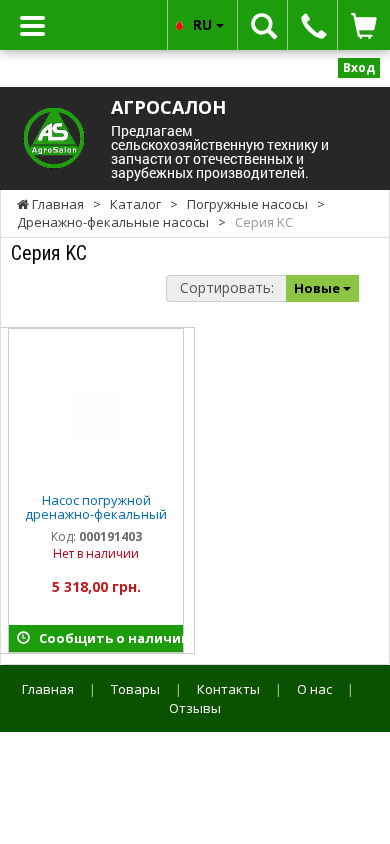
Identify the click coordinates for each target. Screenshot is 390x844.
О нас (314, 689)
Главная (48, 689)
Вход (359, 67)
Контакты (228, 689)
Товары (135, 689)
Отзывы (195, 708)
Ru (204, 24)
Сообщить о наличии (106, 638)
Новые (318, 288)
